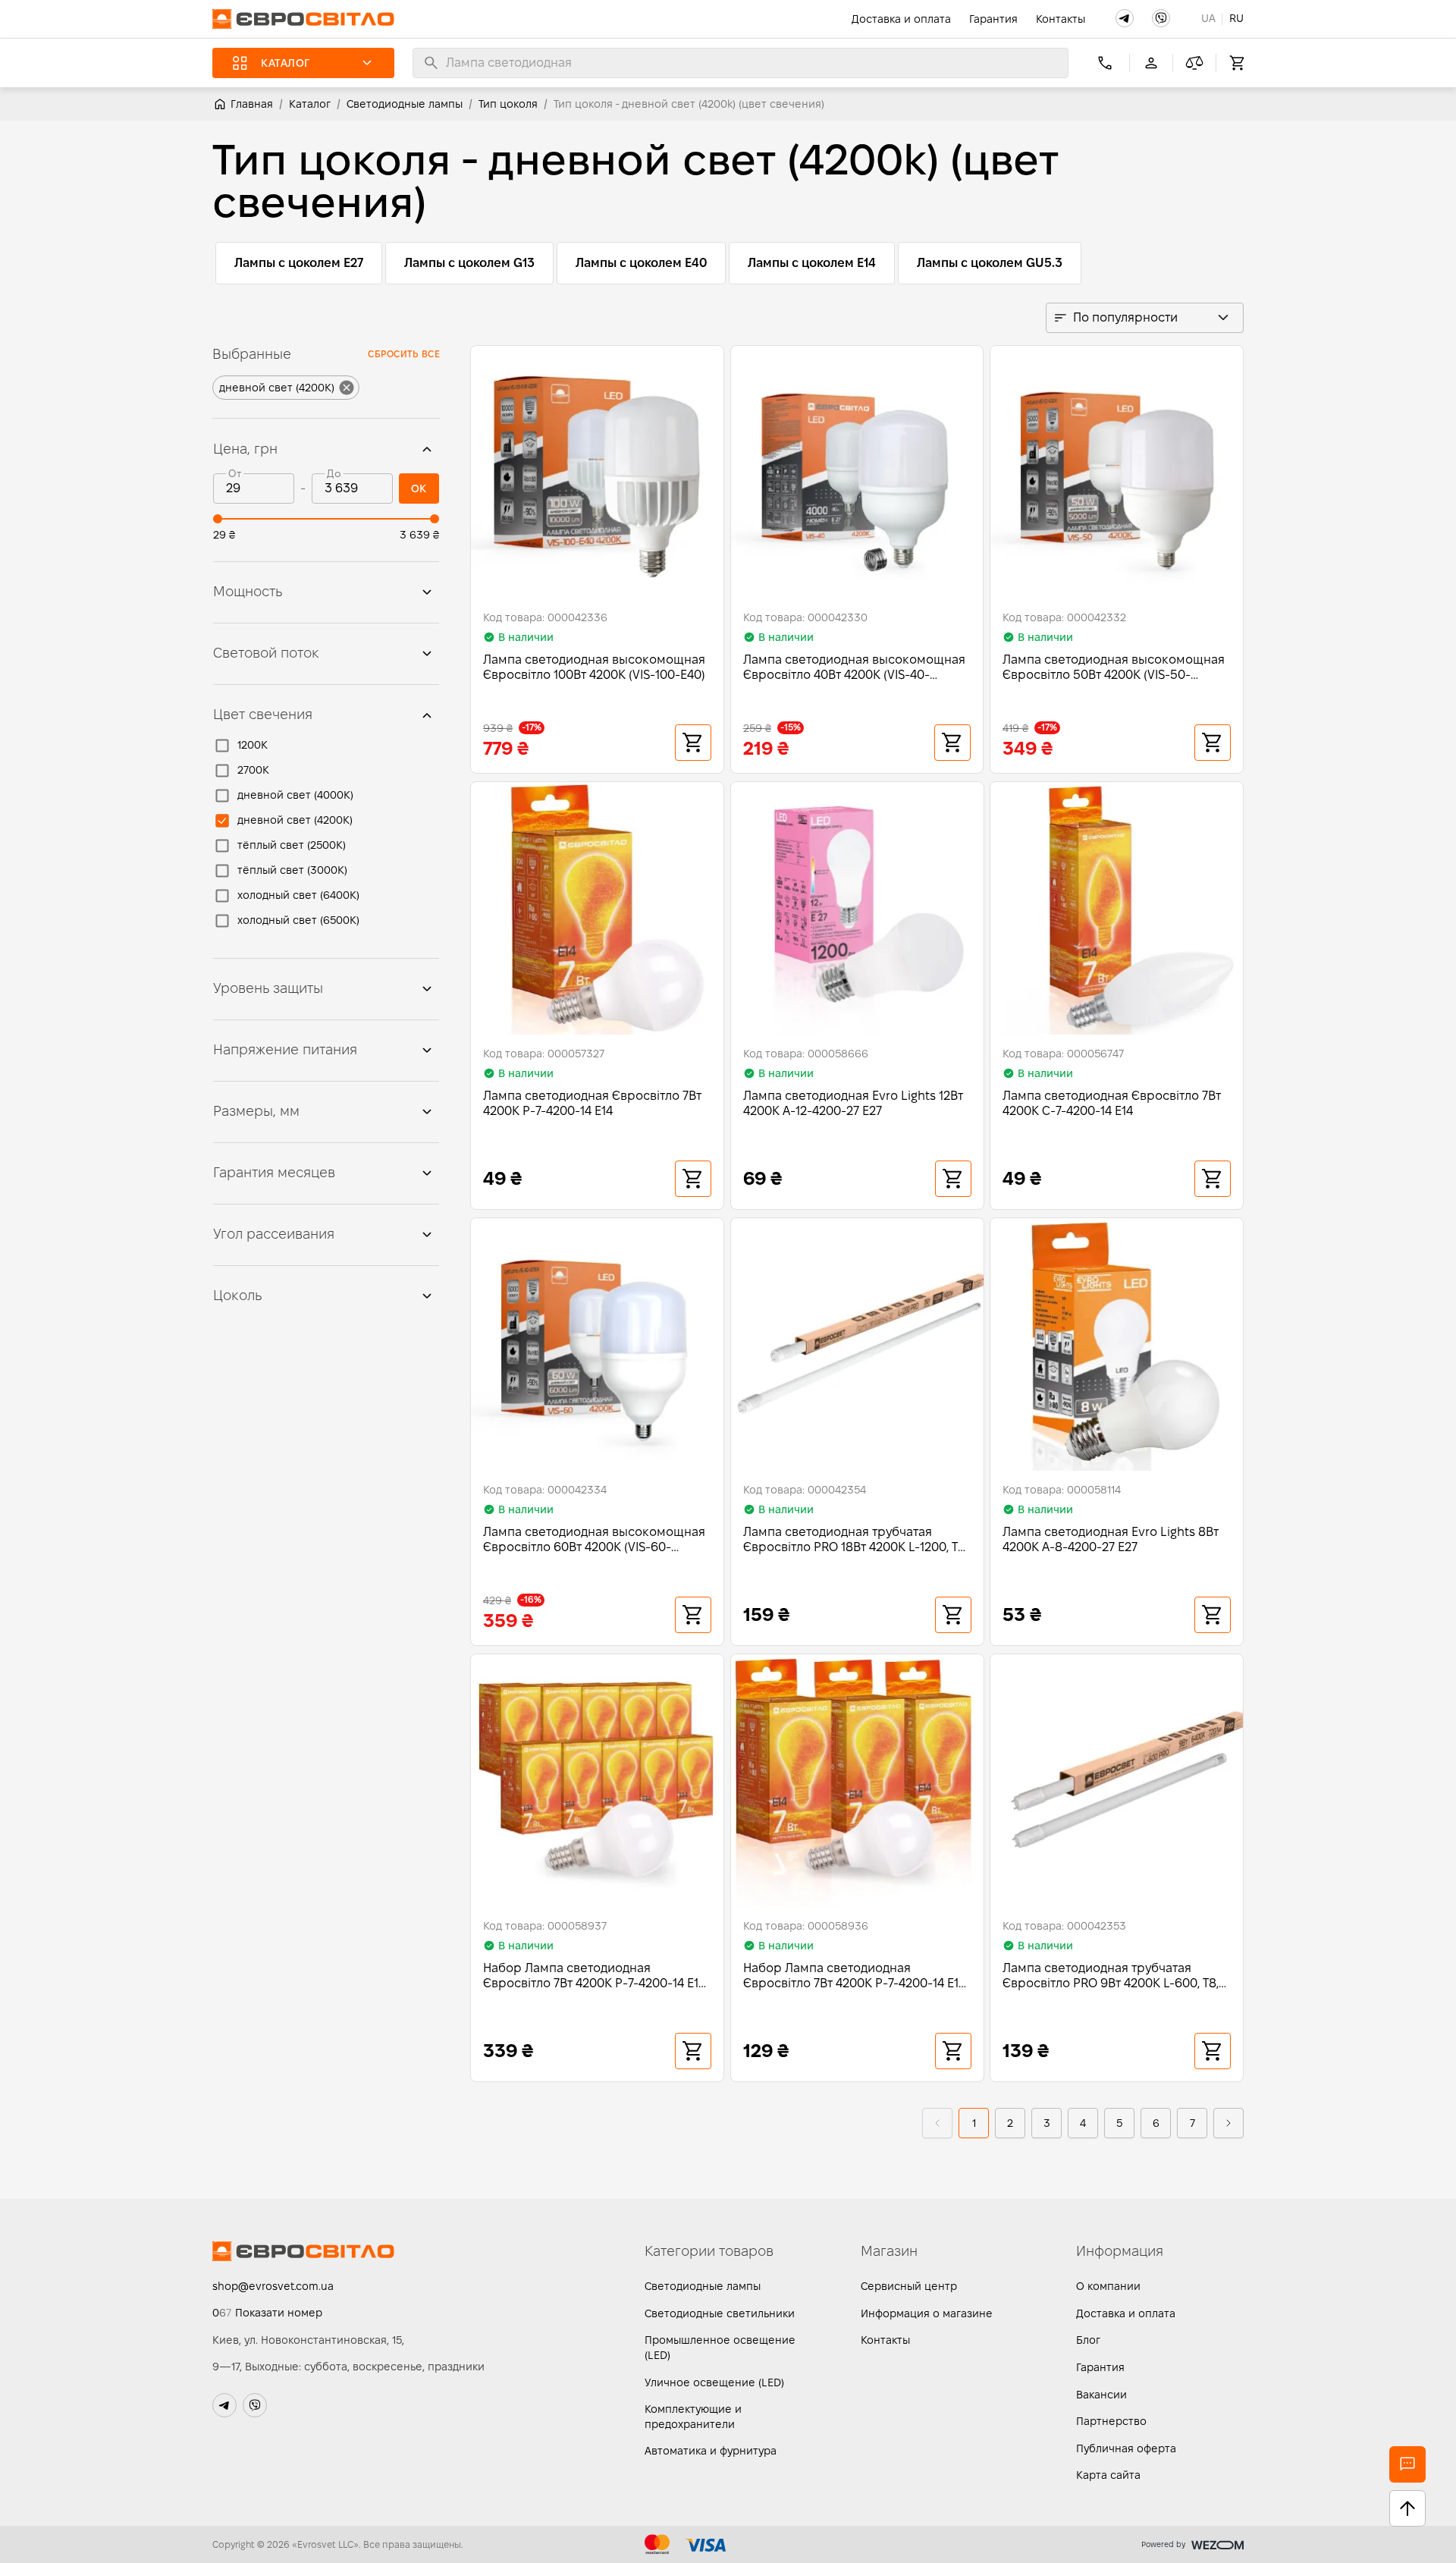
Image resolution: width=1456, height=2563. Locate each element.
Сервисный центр (909, 2286)
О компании (1108, 2286)
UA (1208, 18)
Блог (1088, 2340)
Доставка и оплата (901, 19)
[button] (1125, 18)
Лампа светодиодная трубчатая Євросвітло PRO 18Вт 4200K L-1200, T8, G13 (855, 1540)
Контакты (1061, 19)
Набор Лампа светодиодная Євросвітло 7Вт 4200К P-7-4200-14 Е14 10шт (594, 1976)
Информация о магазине (927, 2313)
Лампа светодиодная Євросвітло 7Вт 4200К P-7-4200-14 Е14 (592, 1103)
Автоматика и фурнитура (711, 2451)
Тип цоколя (508, 104)
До (334, 474)
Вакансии (1101, 2395)
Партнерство (1111, 2421)
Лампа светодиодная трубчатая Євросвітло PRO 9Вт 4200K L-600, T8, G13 (1111, 1976)
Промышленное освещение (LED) (720, 2348)
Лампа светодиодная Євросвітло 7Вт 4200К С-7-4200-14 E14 (1112, 1103)
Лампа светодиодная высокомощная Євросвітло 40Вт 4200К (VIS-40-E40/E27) (854, 668)
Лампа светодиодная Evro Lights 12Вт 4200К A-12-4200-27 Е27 (853, 1103)
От (234, 474)
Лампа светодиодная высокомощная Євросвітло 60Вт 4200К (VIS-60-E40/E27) (594, 1540)
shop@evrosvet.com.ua (273, 2286)
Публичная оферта (1126, 2448)
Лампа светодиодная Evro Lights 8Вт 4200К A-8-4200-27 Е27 (1111, 1539)
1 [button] (974, 2123)
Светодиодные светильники (720, 2313)
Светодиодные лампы (405, 104)
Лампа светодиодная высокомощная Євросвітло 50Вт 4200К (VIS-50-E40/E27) (1114, 668)
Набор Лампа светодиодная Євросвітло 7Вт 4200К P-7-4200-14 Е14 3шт (854, 1976)
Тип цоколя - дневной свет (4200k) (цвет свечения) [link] (689, 104)
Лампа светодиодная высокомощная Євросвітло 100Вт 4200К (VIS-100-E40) (594, 667)
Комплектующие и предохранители (693, 2417)
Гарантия (993, 19)
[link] (243, 104)
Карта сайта (1108, 2475)
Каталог (310, 104)
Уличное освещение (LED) (714, 2382)
